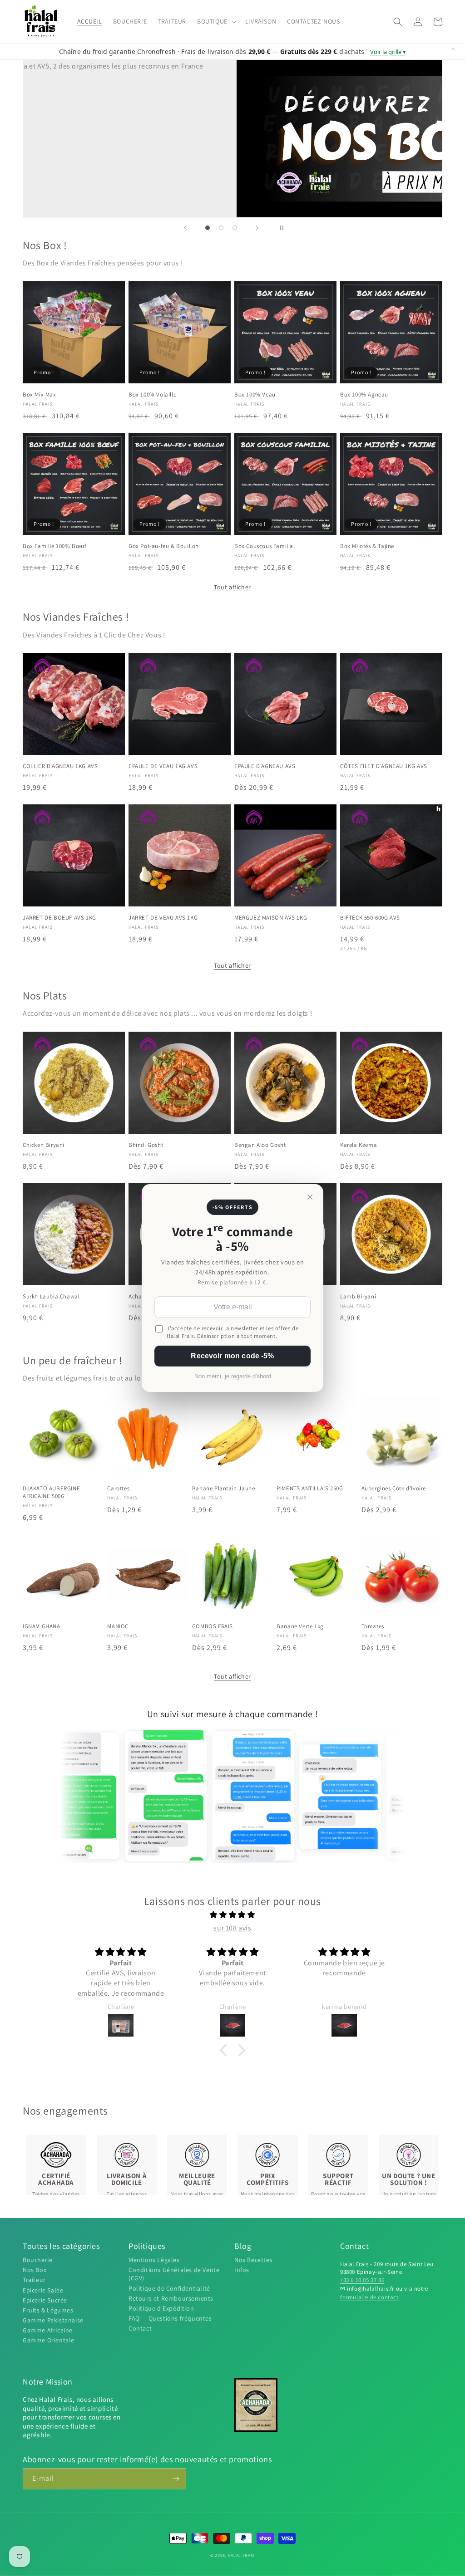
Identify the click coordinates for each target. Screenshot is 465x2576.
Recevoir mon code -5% (232, 1356)
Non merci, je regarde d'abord (233, 1376)
